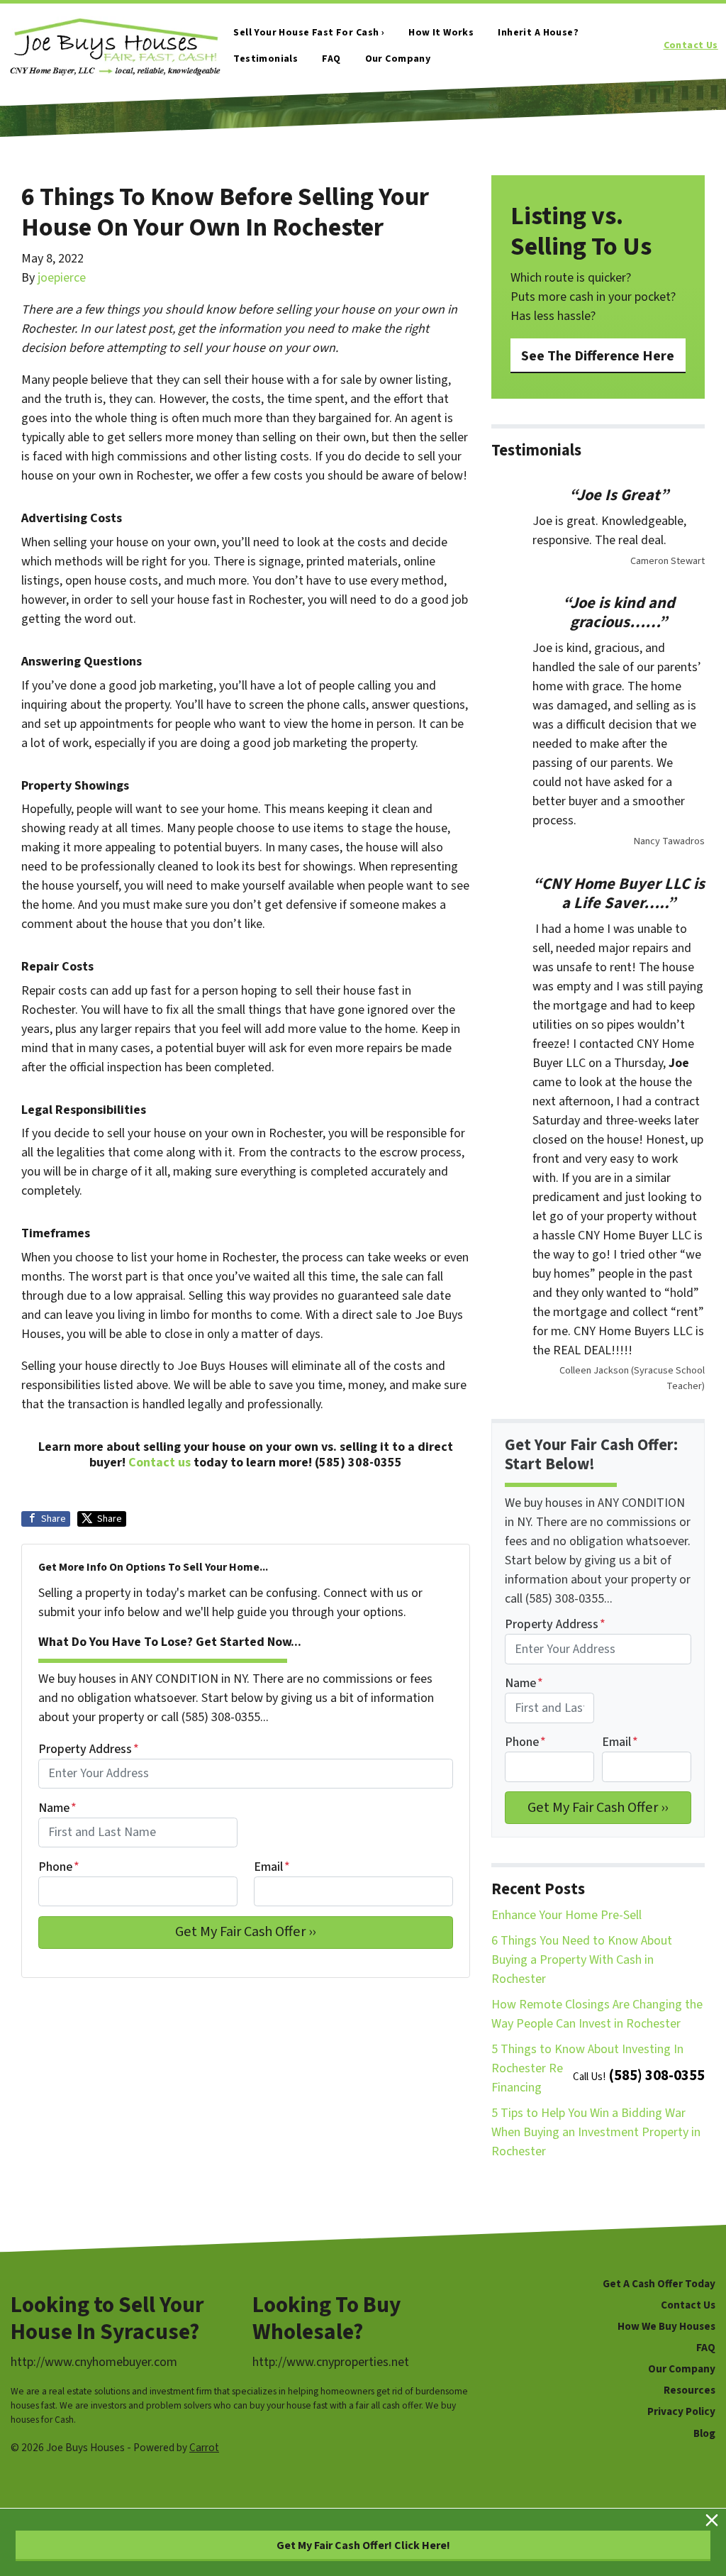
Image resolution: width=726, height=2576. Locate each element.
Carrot (204, 2448)
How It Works (441, 33)
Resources (689, 2390)
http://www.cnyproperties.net (331, 2362)
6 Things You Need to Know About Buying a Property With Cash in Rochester (582, 1960)
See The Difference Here (598, 356)
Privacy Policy (681, 2411)
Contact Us (691, 45)
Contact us (160, 1463)
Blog (704, 2433)
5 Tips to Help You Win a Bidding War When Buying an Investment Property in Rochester (596, 2132)
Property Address (89, 1749)
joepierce (62, 278)
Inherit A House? (538, 33)
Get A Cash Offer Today (659, 2284)
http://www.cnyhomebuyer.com (94, 2362)
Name (57, 1808)
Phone (59, 1867)
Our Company (398, 59)
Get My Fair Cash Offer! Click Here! (363, 2545)
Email (272, 1867)
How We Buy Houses (666, 2326)
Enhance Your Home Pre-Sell (566, 1915)
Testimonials (266, 59)
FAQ (331, 59)
